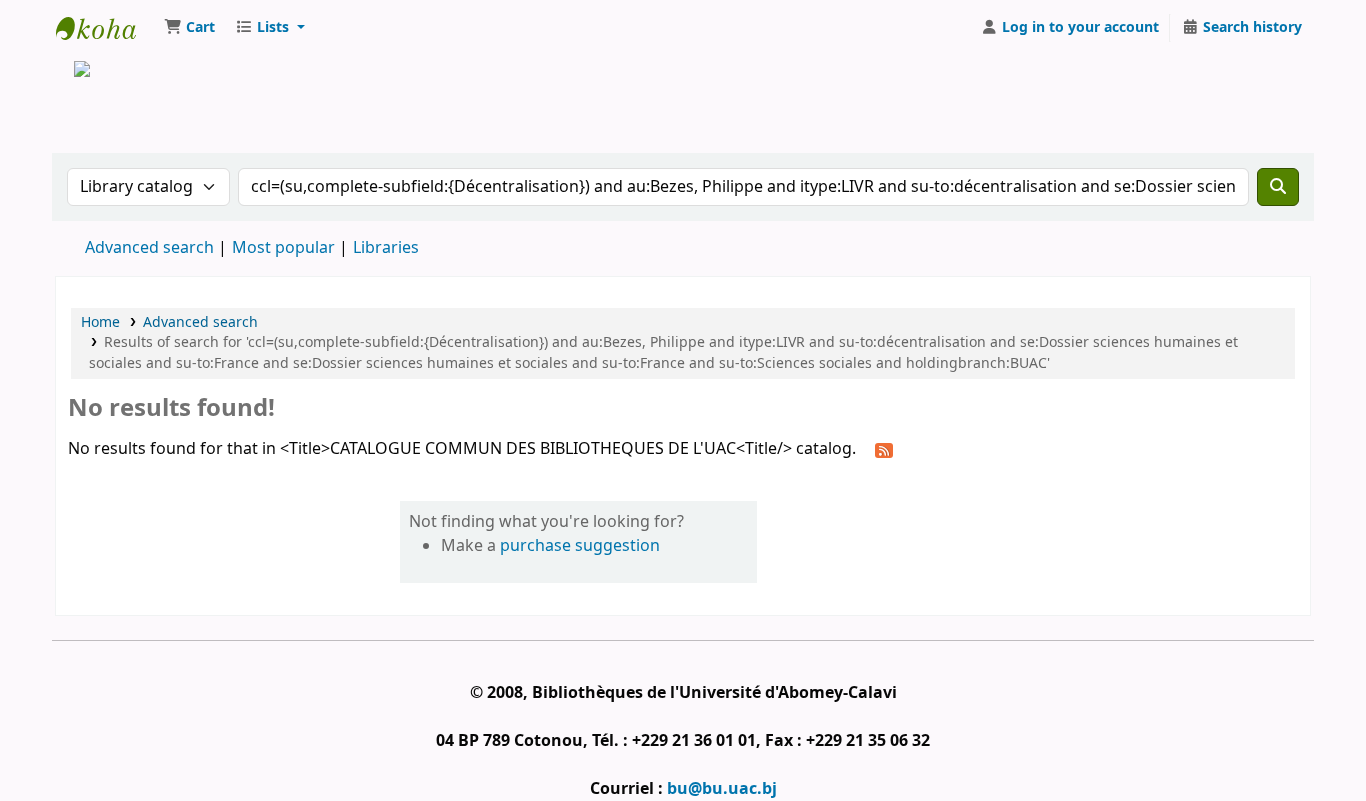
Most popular (283, 248)
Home (100, 322)
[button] (189, 28)
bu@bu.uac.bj (722, 789)
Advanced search (149, 248)
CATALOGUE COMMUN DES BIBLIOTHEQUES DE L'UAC (106, 28)
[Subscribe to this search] (884, 450)
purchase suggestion (580, 546)
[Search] (1278, 187)
